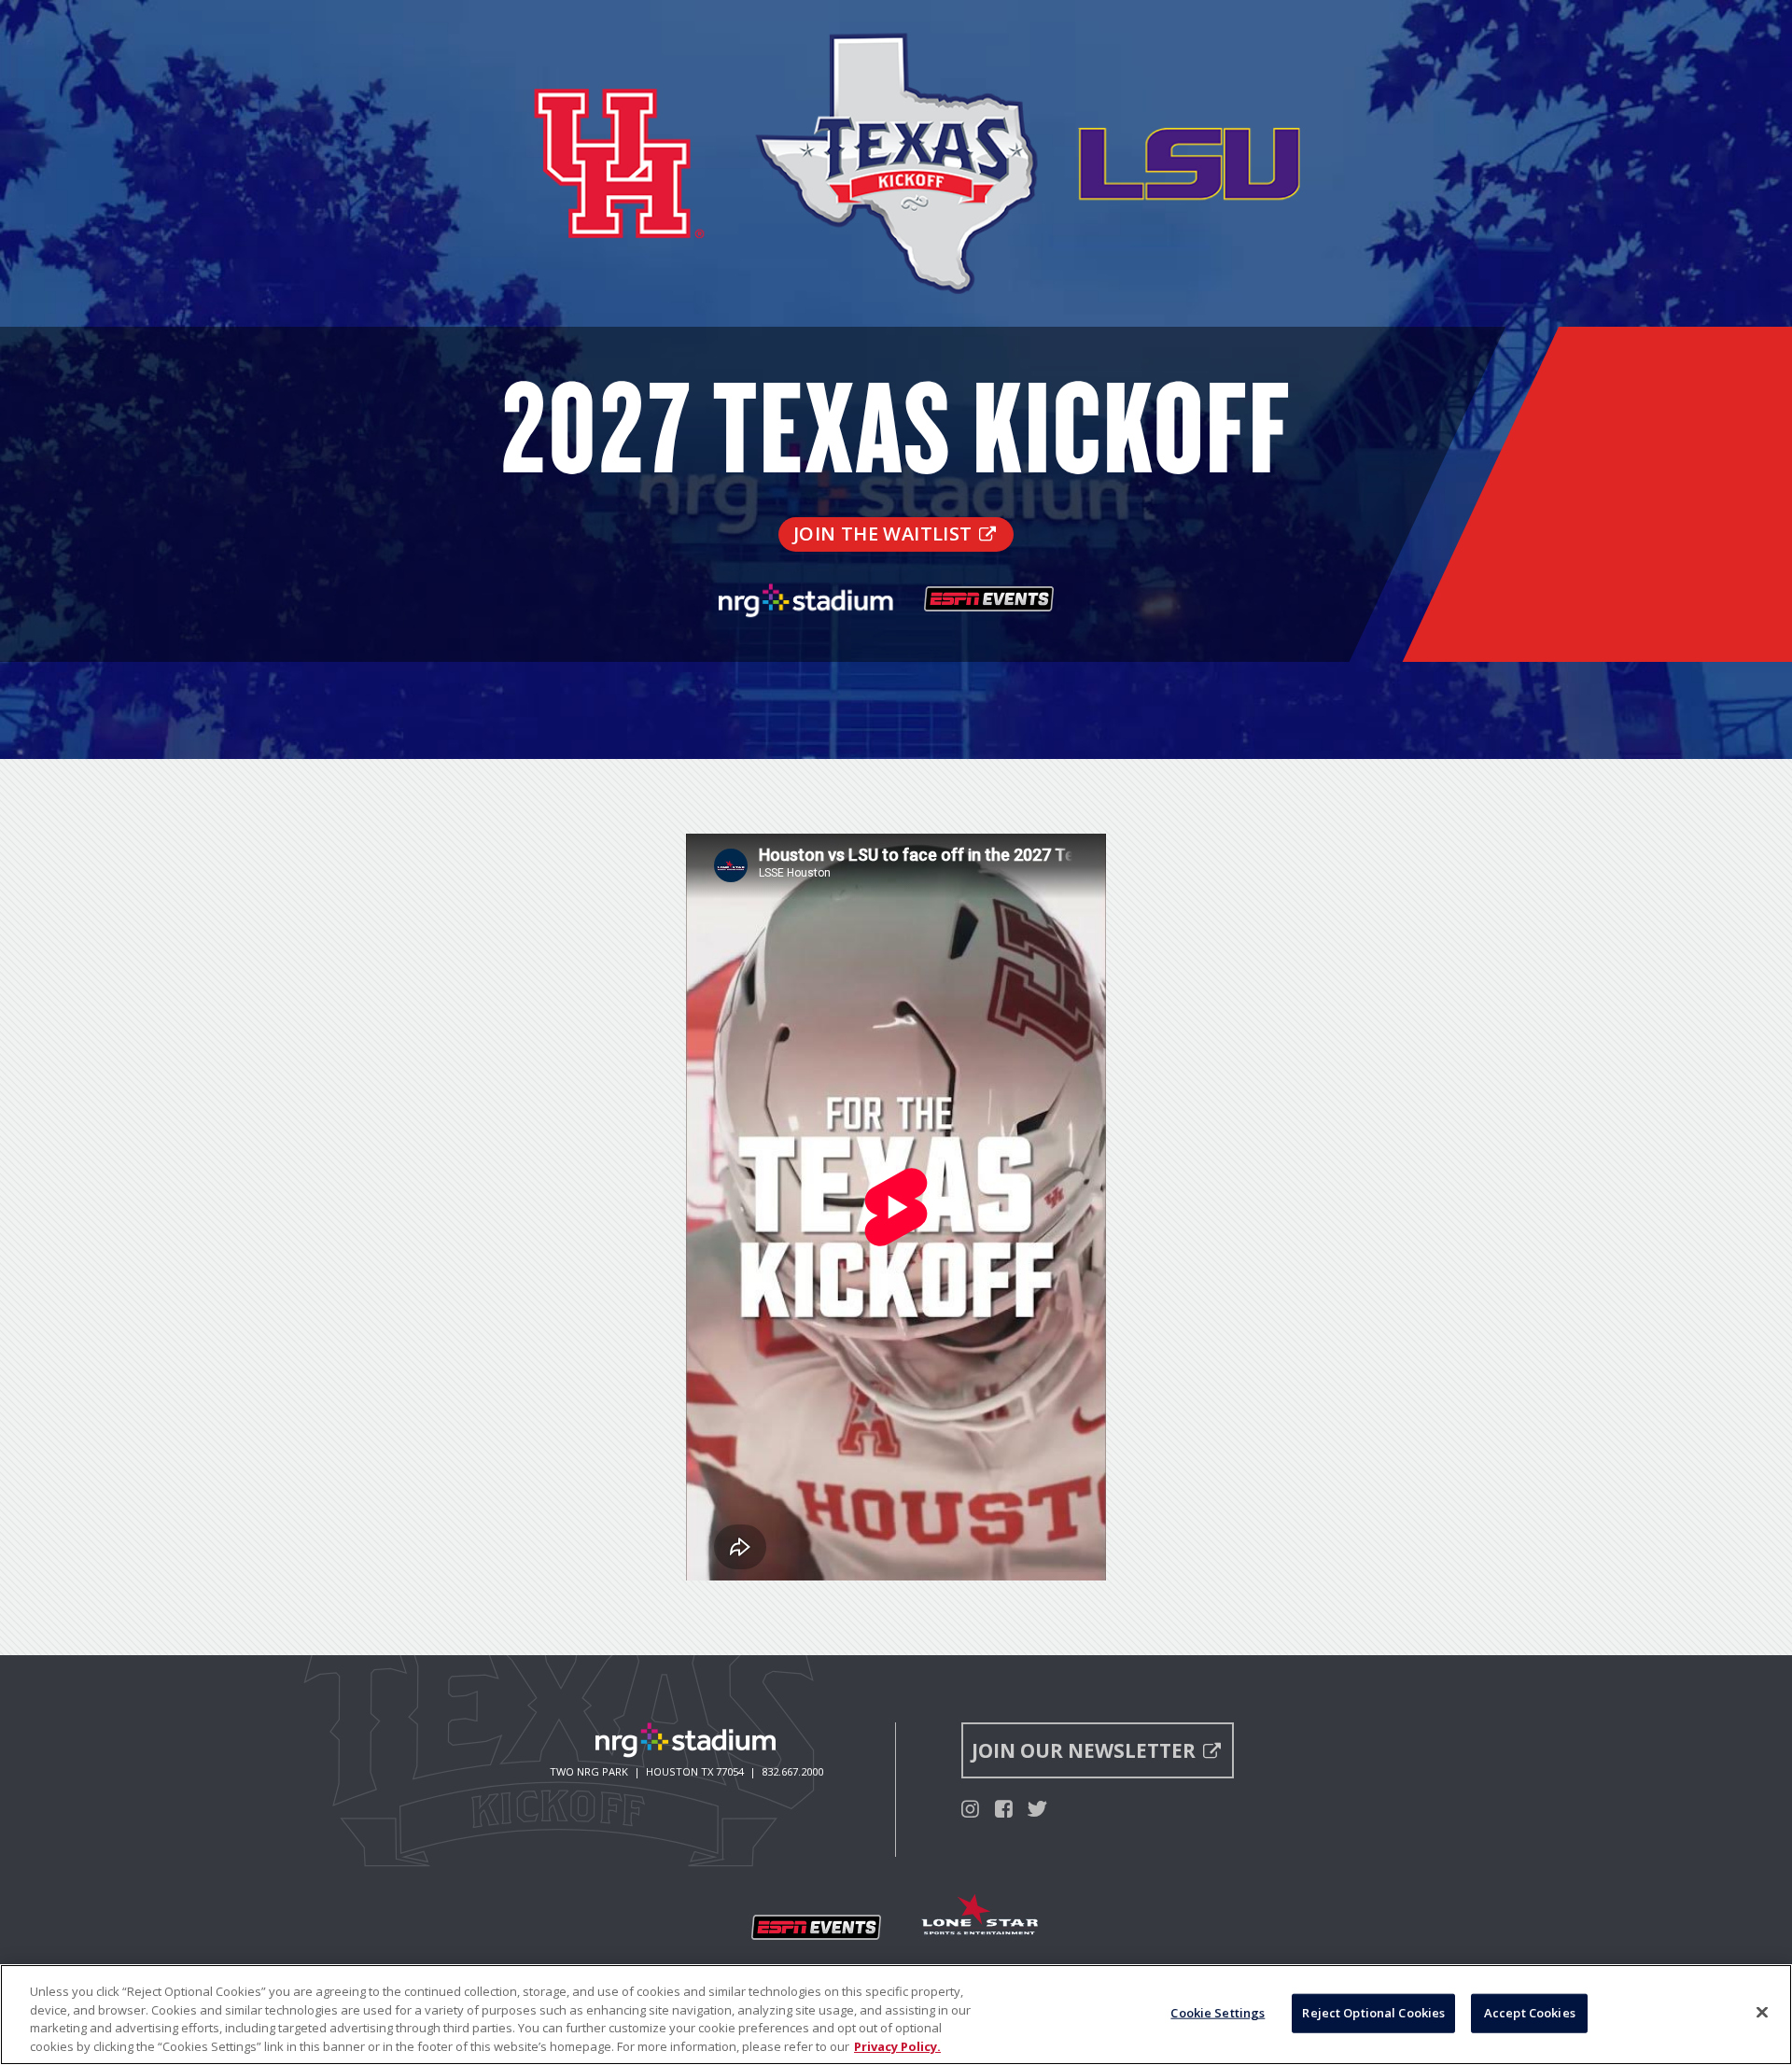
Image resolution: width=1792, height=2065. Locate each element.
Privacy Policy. (897, 2045)
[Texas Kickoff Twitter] (1037, 1808)
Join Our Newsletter (1084, 1750)
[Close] (1762, 2012)
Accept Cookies (1530, 2013)
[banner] (896, 379)
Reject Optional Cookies (1373, 2013)
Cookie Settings (1218, 2013)
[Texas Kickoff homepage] (896, 316)
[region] (896, 2015)
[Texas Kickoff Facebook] (1004, 1808)
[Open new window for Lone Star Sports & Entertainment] (981, 1917)
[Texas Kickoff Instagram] (970, 1808)
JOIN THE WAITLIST (883, 534)
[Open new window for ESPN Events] (817, 1928)
